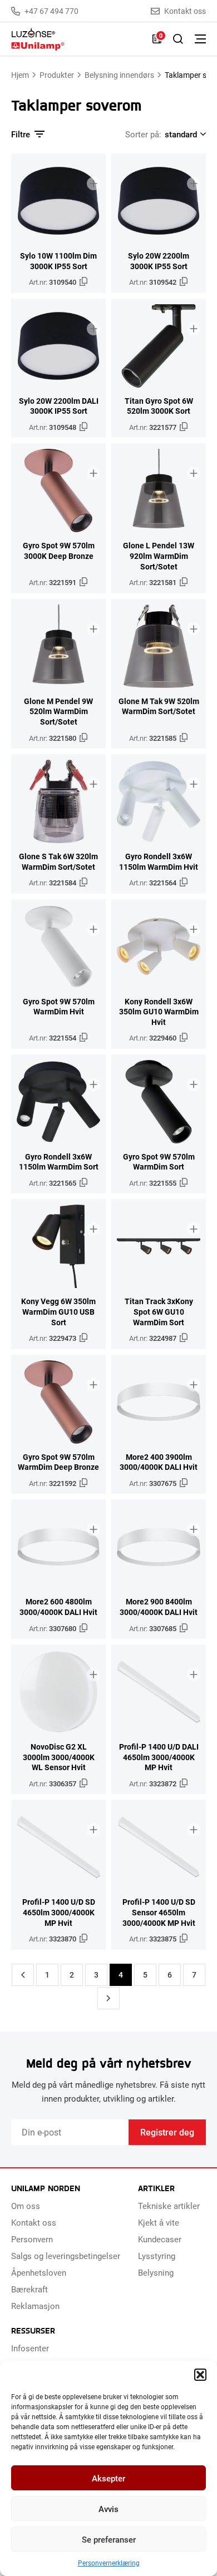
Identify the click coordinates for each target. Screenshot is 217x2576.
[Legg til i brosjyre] (93, 184)
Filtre (21, 134)
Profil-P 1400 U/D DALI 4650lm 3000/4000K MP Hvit (159, 1757)
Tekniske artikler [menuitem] (169, 2206)
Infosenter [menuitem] (30, 2348)
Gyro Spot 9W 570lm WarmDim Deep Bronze (58, 1462)
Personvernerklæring (109, 2563)
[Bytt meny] (200, 39)
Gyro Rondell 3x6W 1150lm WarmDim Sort (59, 1162)
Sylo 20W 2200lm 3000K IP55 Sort (159, 261)
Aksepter (108, 2478)
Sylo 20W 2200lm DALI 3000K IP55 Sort (59, 406)
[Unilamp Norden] (76, 39)
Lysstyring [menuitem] (157, 2256)
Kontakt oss (185, 11)
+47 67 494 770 (51, 11)
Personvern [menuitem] (32, 2239)
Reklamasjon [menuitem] (35, 2306)
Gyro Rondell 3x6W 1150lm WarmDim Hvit (159, 862)
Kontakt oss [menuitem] (34, 2222)
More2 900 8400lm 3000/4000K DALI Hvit (159, 1607)
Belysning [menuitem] (156, 2272)
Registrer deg (167, 2132)
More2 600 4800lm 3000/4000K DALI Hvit (58, 1607)
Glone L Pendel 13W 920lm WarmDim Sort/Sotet (159, 556)
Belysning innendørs (119, 75)
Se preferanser (109, 2539)
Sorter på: (143, 134)
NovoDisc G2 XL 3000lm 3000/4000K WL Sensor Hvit (59, 1757)
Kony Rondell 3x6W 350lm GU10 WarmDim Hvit (159, 1012)
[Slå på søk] (178, 39)
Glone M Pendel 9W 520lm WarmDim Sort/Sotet (58, 712)
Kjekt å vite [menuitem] (159, 2222)
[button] (200, 2375)
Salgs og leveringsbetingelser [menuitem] (66, 2256)
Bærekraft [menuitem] (29, 2289)
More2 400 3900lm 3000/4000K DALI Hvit (159, 1462)
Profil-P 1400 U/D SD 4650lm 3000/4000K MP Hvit (59, 1912)
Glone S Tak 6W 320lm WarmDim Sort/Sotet (58, 862)
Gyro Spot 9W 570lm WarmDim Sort (159, 1162)
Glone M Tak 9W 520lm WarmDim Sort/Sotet (159, 707)
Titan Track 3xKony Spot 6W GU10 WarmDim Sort (159, 1312)
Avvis (108, 2509)
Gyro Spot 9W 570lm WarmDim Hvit (59, 1007)
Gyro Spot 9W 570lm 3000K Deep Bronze (59, 551)
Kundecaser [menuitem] (160, 2239)
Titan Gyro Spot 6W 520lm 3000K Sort (159, 406)
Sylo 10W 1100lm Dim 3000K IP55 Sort (58, 261)
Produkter (57, 75)
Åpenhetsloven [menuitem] (39, 2272)
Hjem (20, 75)
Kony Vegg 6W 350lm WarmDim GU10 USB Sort (58, 1312)
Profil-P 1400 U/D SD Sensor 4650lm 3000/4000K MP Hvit (159, 1912)
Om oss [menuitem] (26, 2206)
